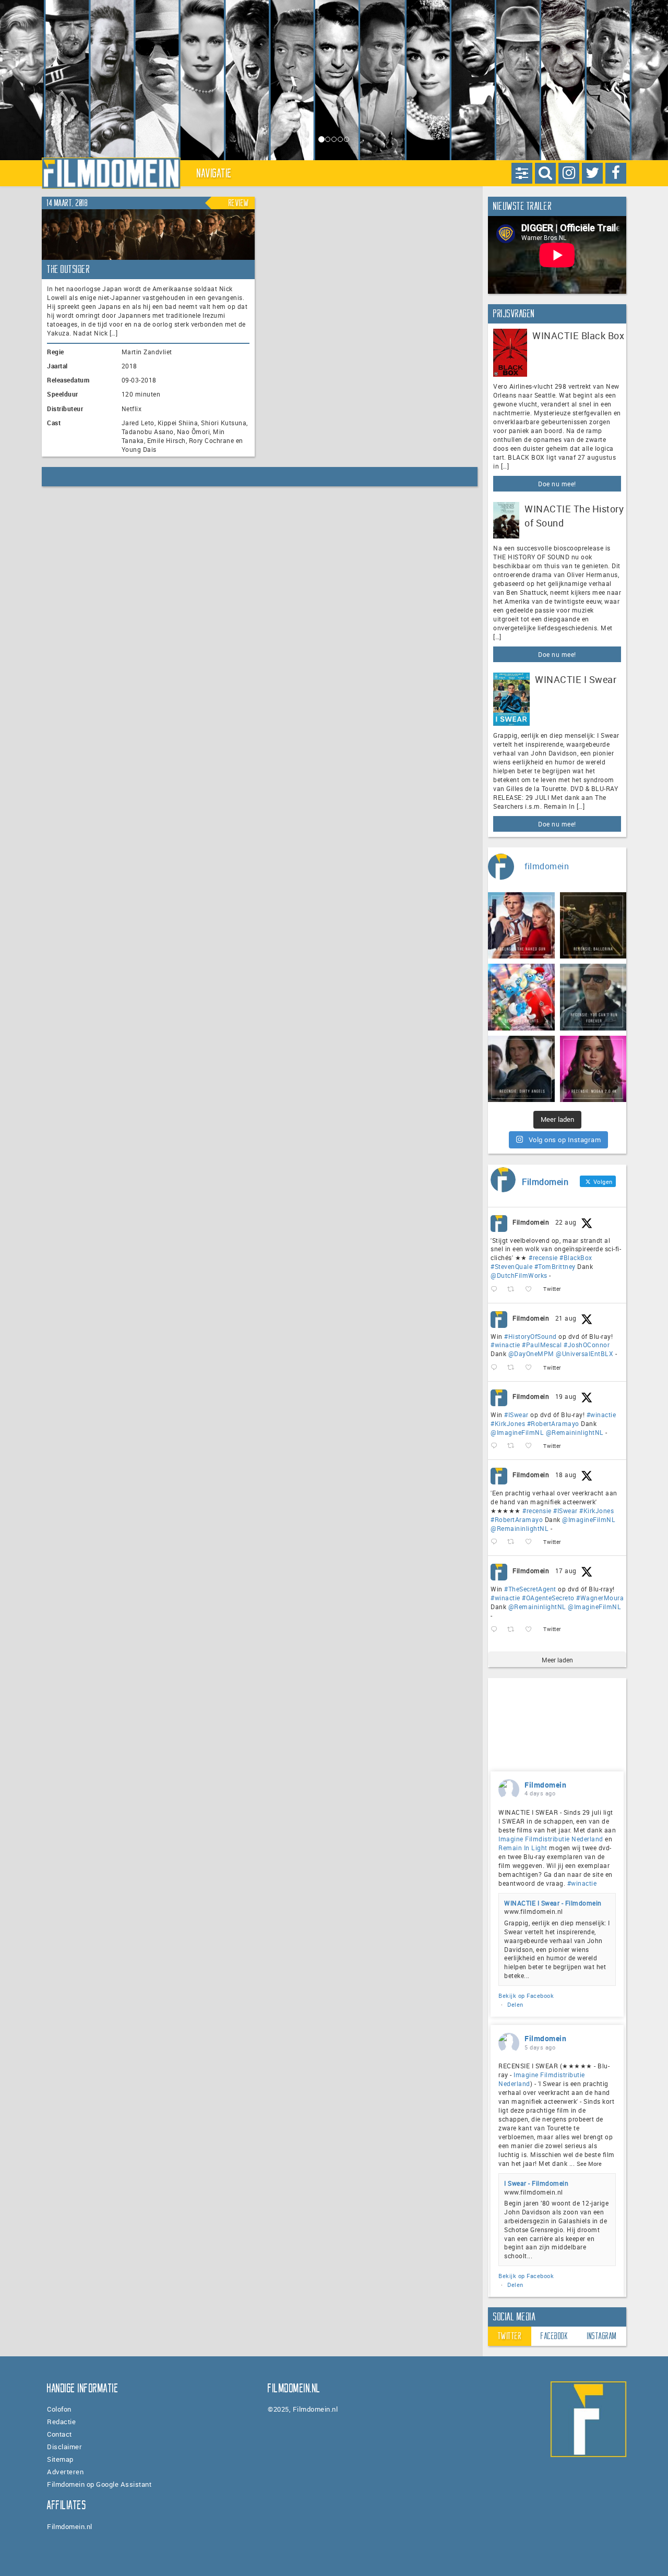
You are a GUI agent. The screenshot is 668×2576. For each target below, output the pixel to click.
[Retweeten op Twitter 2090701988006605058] (514, 1368)
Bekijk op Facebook (526, 1996)
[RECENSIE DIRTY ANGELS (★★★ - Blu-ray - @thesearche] (521, 1069)
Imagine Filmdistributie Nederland (551, 1839)
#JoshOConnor (587, 1345)
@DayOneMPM (531, 1353)
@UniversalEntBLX (584, 1353)
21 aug (566, 1318)
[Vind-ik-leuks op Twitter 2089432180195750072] (532, 1629)
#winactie (505, 1345)
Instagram (602, 2336)
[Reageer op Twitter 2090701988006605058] (496, 1368)
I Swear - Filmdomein (536, 2183)
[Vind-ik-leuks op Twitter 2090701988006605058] (532, 1368)
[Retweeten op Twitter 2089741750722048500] (514, 1542)
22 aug (566, 1222)
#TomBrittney (555, 1266)
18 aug (566, 1475)
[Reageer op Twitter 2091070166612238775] (496, 1290)
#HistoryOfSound (530, 1336)
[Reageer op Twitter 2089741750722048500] (496, 1542)
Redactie (61, 2422)
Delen (515, 2004)
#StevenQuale (511, 1266)
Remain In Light (523, 1848)
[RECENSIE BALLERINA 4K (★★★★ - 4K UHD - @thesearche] (593, 926)
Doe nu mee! (557, 484)
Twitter (510, 2336)
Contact (59, 2434)
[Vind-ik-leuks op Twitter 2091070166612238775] (532, 1290)
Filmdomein (531, 1222)
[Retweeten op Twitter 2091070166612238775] (514, 1290)
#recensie (543, 1257)
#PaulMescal (542, 1345)
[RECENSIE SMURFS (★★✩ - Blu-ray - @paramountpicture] (521, 997)
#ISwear (516, 1415)
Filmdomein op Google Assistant (99, 2484)
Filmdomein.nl (70, 2526)
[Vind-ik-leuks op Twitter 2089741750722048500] (532, 1542)
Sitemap (60, 2459)
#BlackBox (576, 1257)
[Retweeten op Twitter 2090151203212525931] (514, 1446)
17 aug (566, 1571)
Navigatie (214, 173)
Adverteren (65, 2472)
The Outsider (68, 269)
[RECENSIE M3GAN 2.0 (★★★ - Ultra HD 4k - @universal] (593, 1069)
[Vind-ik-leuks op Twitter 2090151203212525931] (532, 1446)
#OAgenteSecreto (548, 1598)
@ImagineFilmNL (517, 1432)
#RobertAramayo (553, 1423)
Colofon (59, 2409)
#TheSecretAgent (530, 1589)
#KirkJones (508, 1423)
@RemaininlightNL (575, 1432)
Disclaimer (64, 2447)
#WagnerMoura (600, 1598)
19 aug (566, 1396)
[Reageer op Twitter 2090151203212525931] (496, 1446)
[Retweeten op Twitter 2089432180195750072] (514, 1629)
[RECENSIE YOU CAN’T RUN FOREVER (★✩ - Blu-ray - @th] (593, 997)
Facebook (554, 2336)
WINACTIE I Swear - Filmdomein (553, 1903)
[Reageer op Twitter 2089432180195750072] (496, 1629)
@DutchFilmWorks (519, 1275)
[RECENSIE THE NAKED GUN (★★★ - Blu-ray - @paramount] (521, 926)
